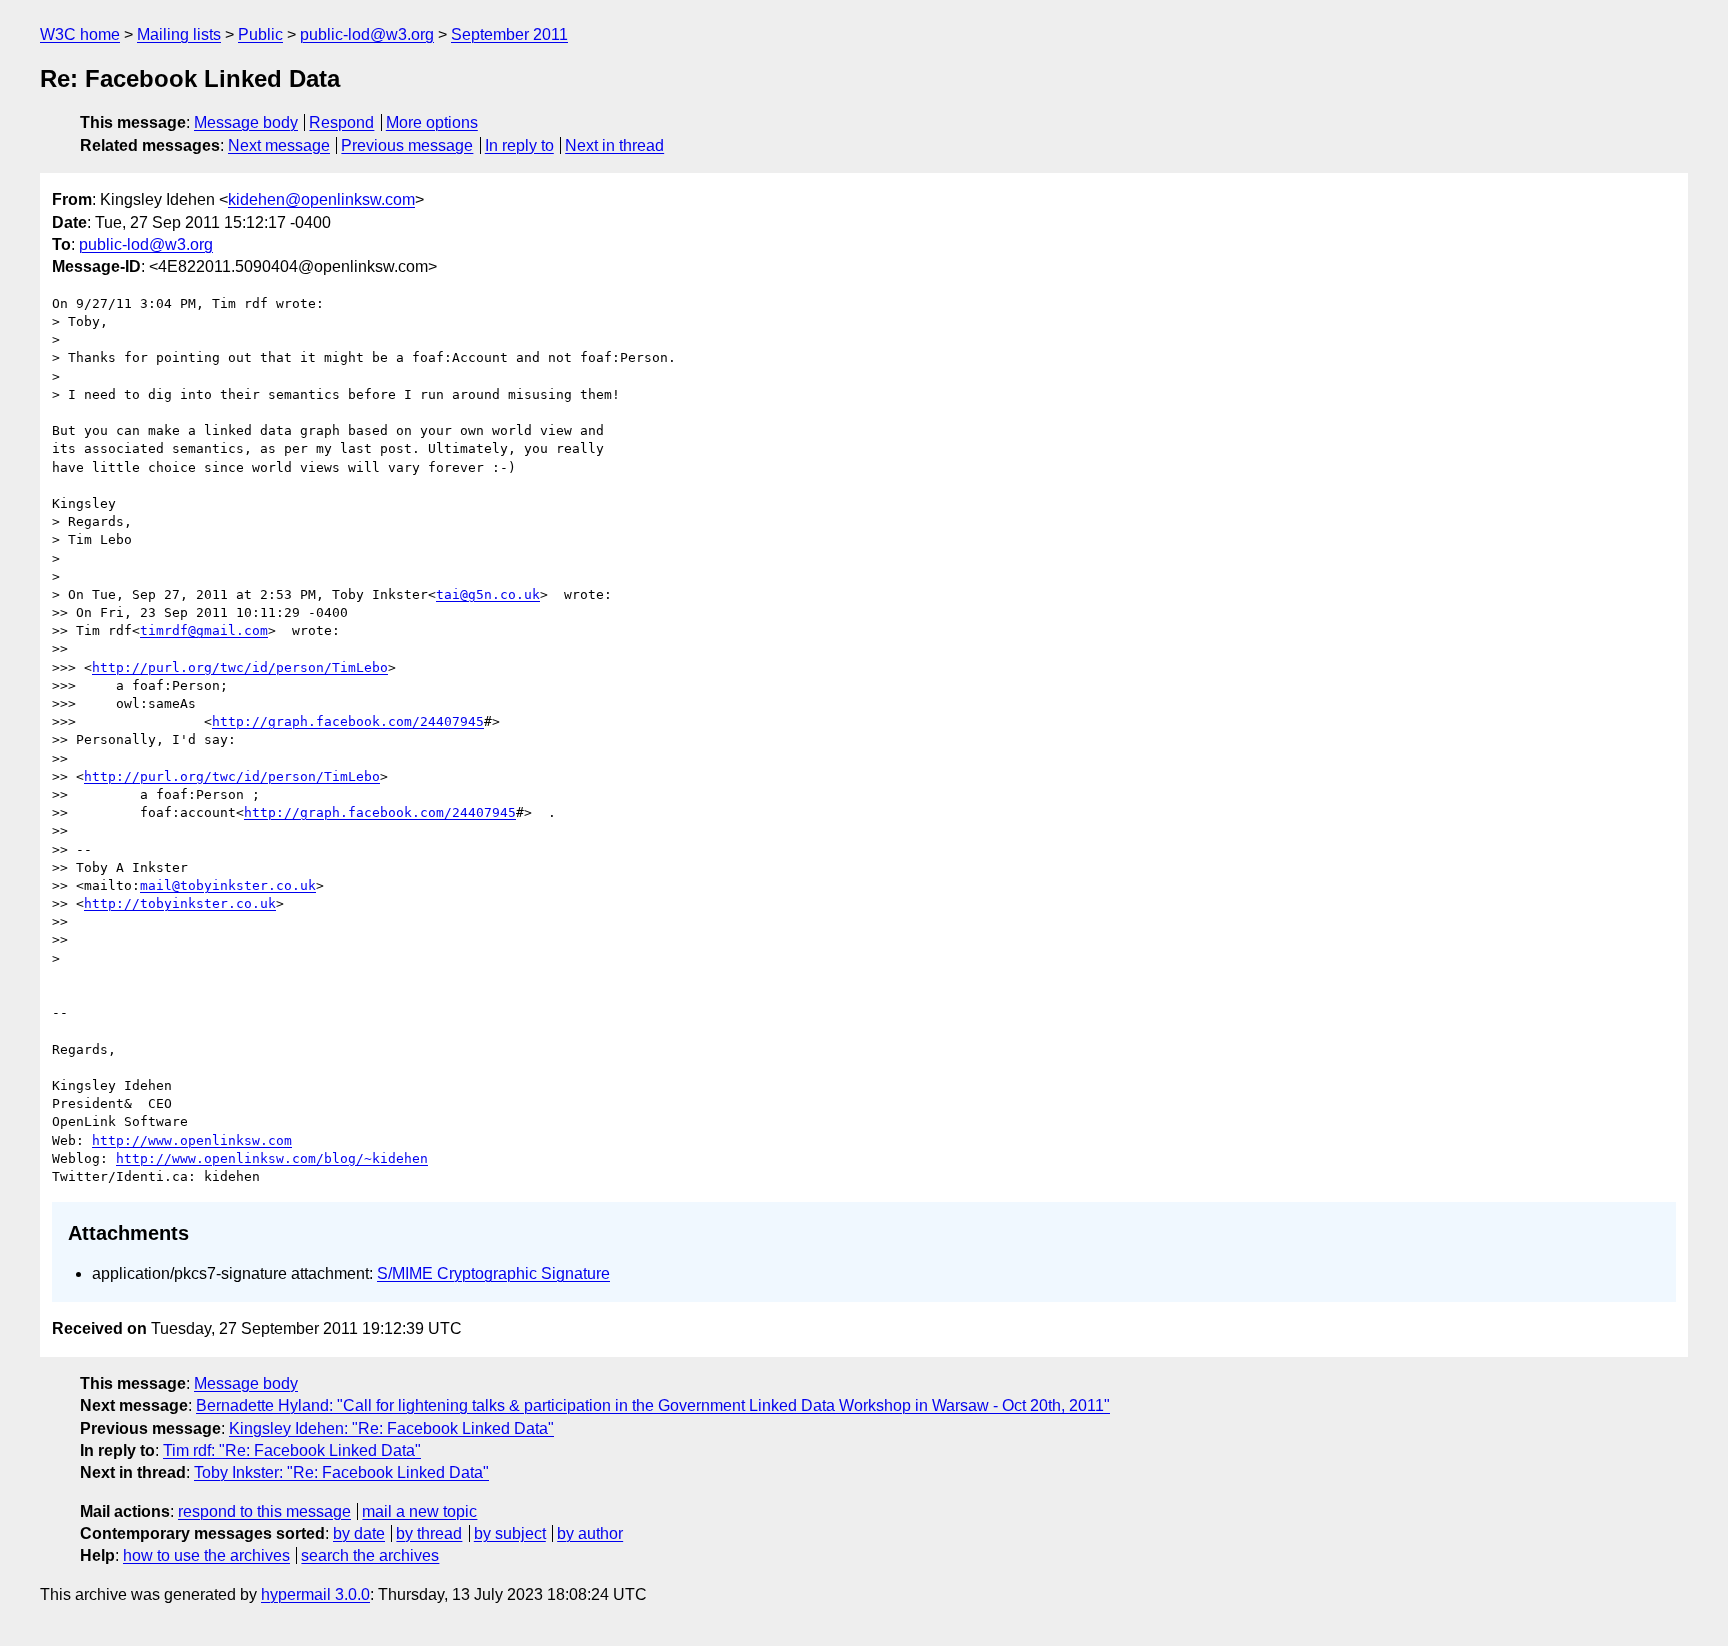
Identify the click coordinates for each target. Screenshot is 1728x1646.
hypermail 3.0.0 (315, 1594)
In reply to (519, 145)
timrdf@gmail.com (204, 630)
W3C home (80, 34)
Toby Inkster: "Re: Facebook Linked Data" (341, 1472)
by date (359, 1533)
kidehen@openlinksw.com (321, 199)
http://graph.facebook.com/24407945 (348, 721)
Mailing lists (179, 34)
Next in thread (614, 145)
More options (432, 122)
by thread (429, 1533)
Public (260, 34)
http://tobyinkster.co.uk (180, 903)
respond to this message (264, 1511)
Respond (341, 122)
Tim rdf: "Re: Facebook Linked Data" (292, 1450)
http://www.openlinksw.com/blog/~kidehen (272, 1158)
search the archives (370, 1555)
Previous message (407, 145)
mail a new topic (419, 1511)
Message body (246, 122)
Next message (279, 145)
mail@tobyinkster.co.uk (228, 885)
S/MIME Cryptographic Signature (493, 1273)
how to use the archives (206, 1555)
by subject (510, 1533)
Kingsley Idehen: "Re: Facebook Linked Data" (391, 1428)
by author (590, 1533)
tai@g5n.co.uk (488, 594)
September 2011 (509, 34)
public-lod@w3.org (367, 34)
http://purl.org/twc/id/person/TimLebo (240, 667)
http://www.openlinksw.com (192, 1140)
